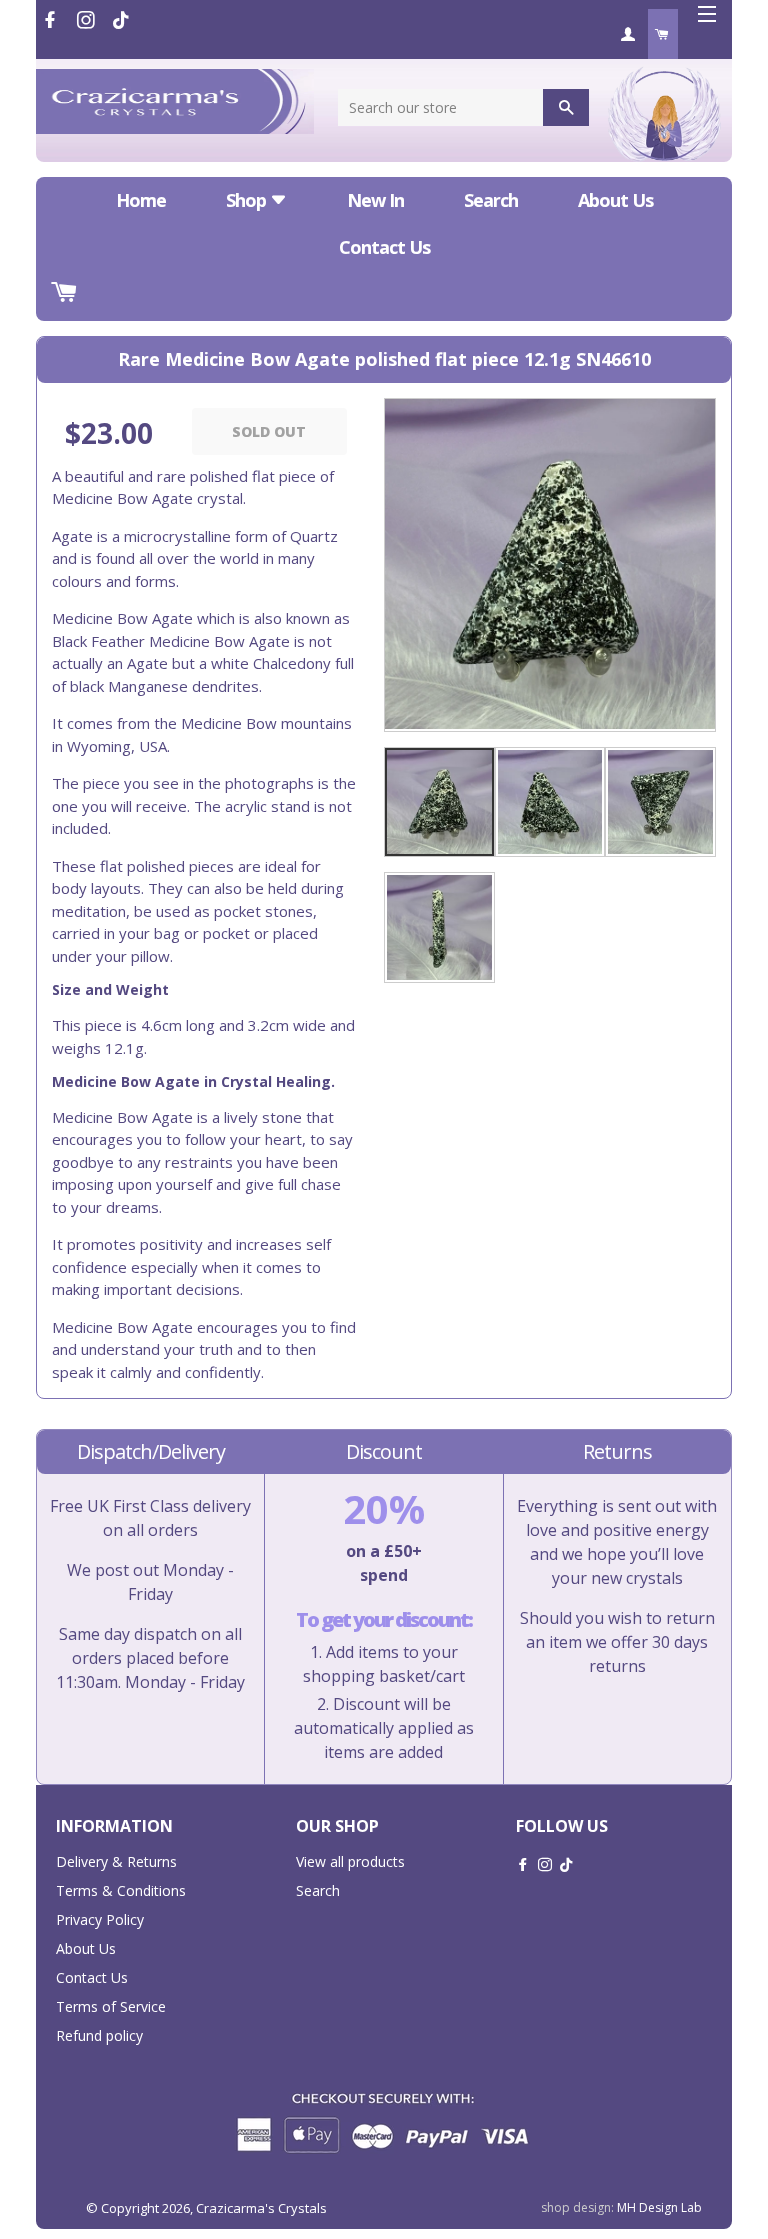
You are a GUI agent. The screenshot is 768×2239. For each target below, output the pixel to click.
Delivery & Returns (116, 1861)
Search (491, 200)
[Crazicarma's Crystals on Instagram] (88, 20)
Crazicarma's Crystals (261, 2208)
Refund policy (99, 2035)
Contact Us (384, 247)
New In (375, 200)
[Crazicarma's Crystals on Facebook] (52, 20)
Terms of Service (111, 2006)
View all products (350, 1861)
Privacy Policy (100, 1919)
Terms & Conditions (121, 1890)
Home (141, 200)
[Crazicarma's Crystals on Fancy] (121, 20)
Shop (248, 200)
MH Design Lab (659, 2207)
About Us (615, 200)
